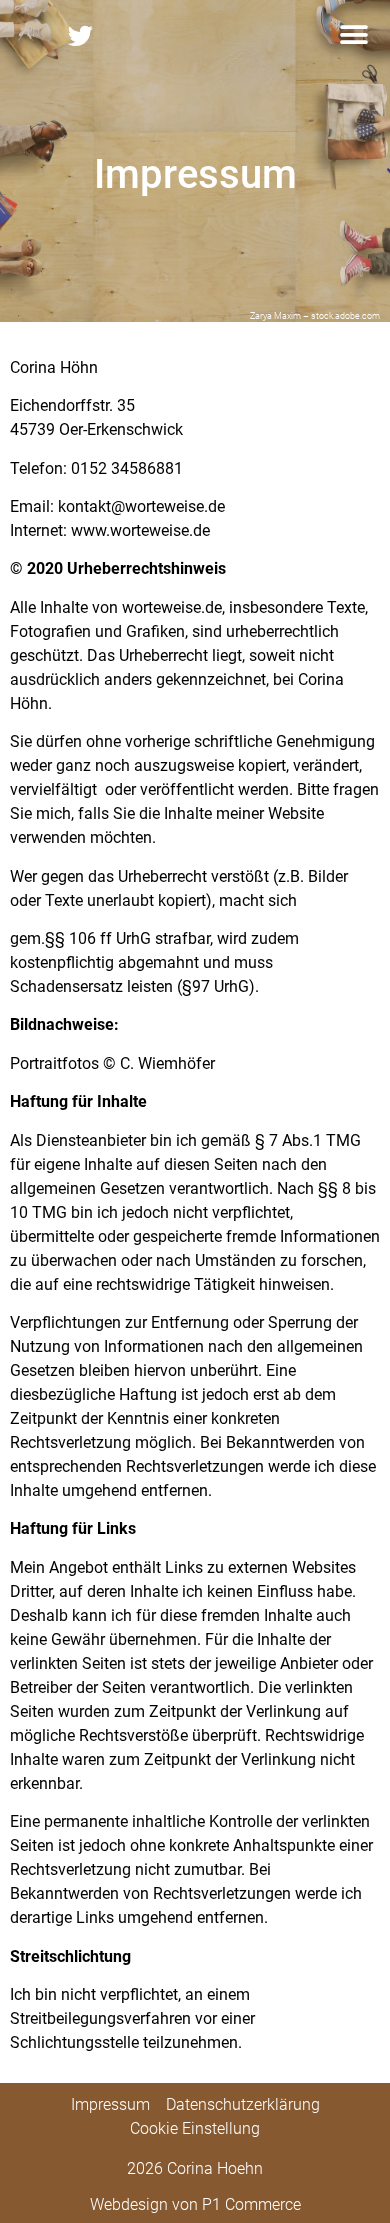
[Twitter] (80, 35)
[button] (353, 35)
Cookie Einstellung (195, 2128)
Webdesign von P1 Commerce (195, 2204)
